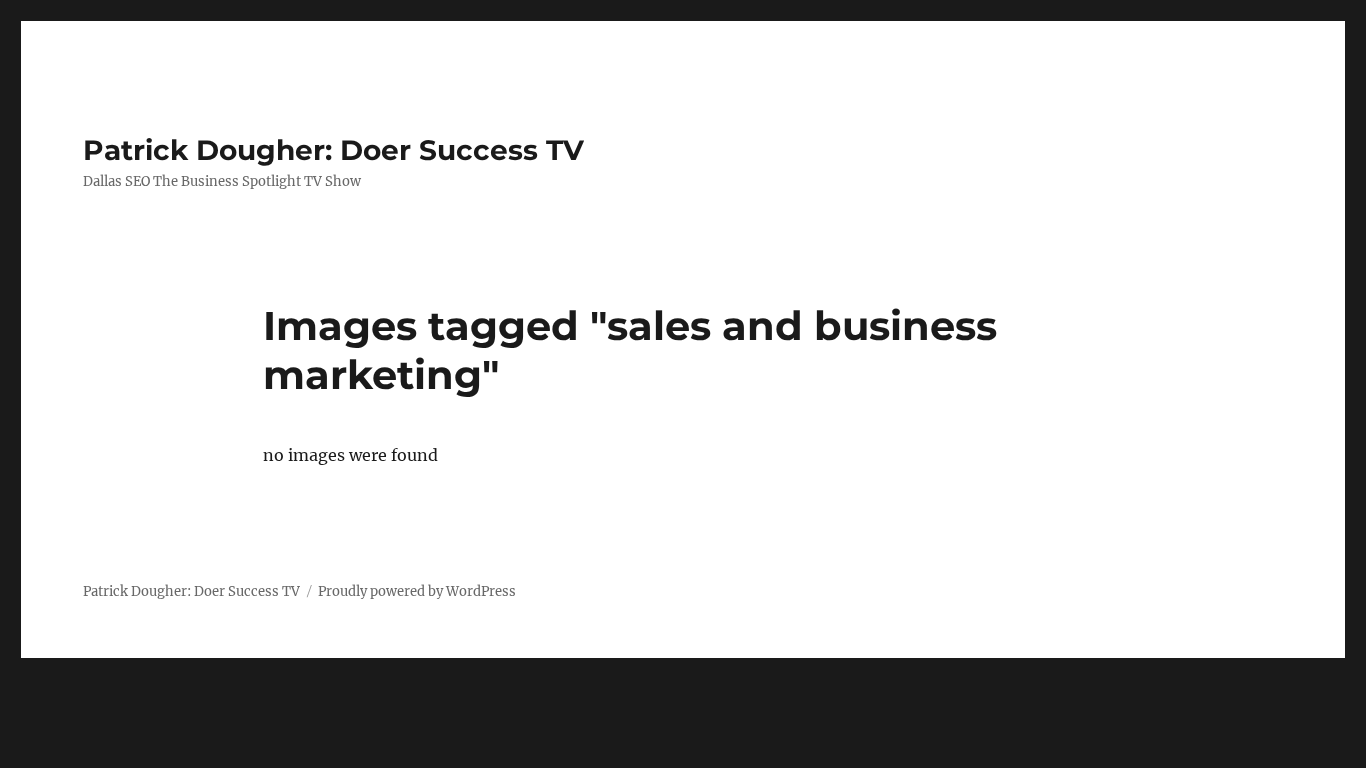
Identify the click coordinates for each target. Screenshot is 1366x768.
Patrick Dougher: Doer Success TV (333, 150)
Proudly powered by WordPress (417, 591)
